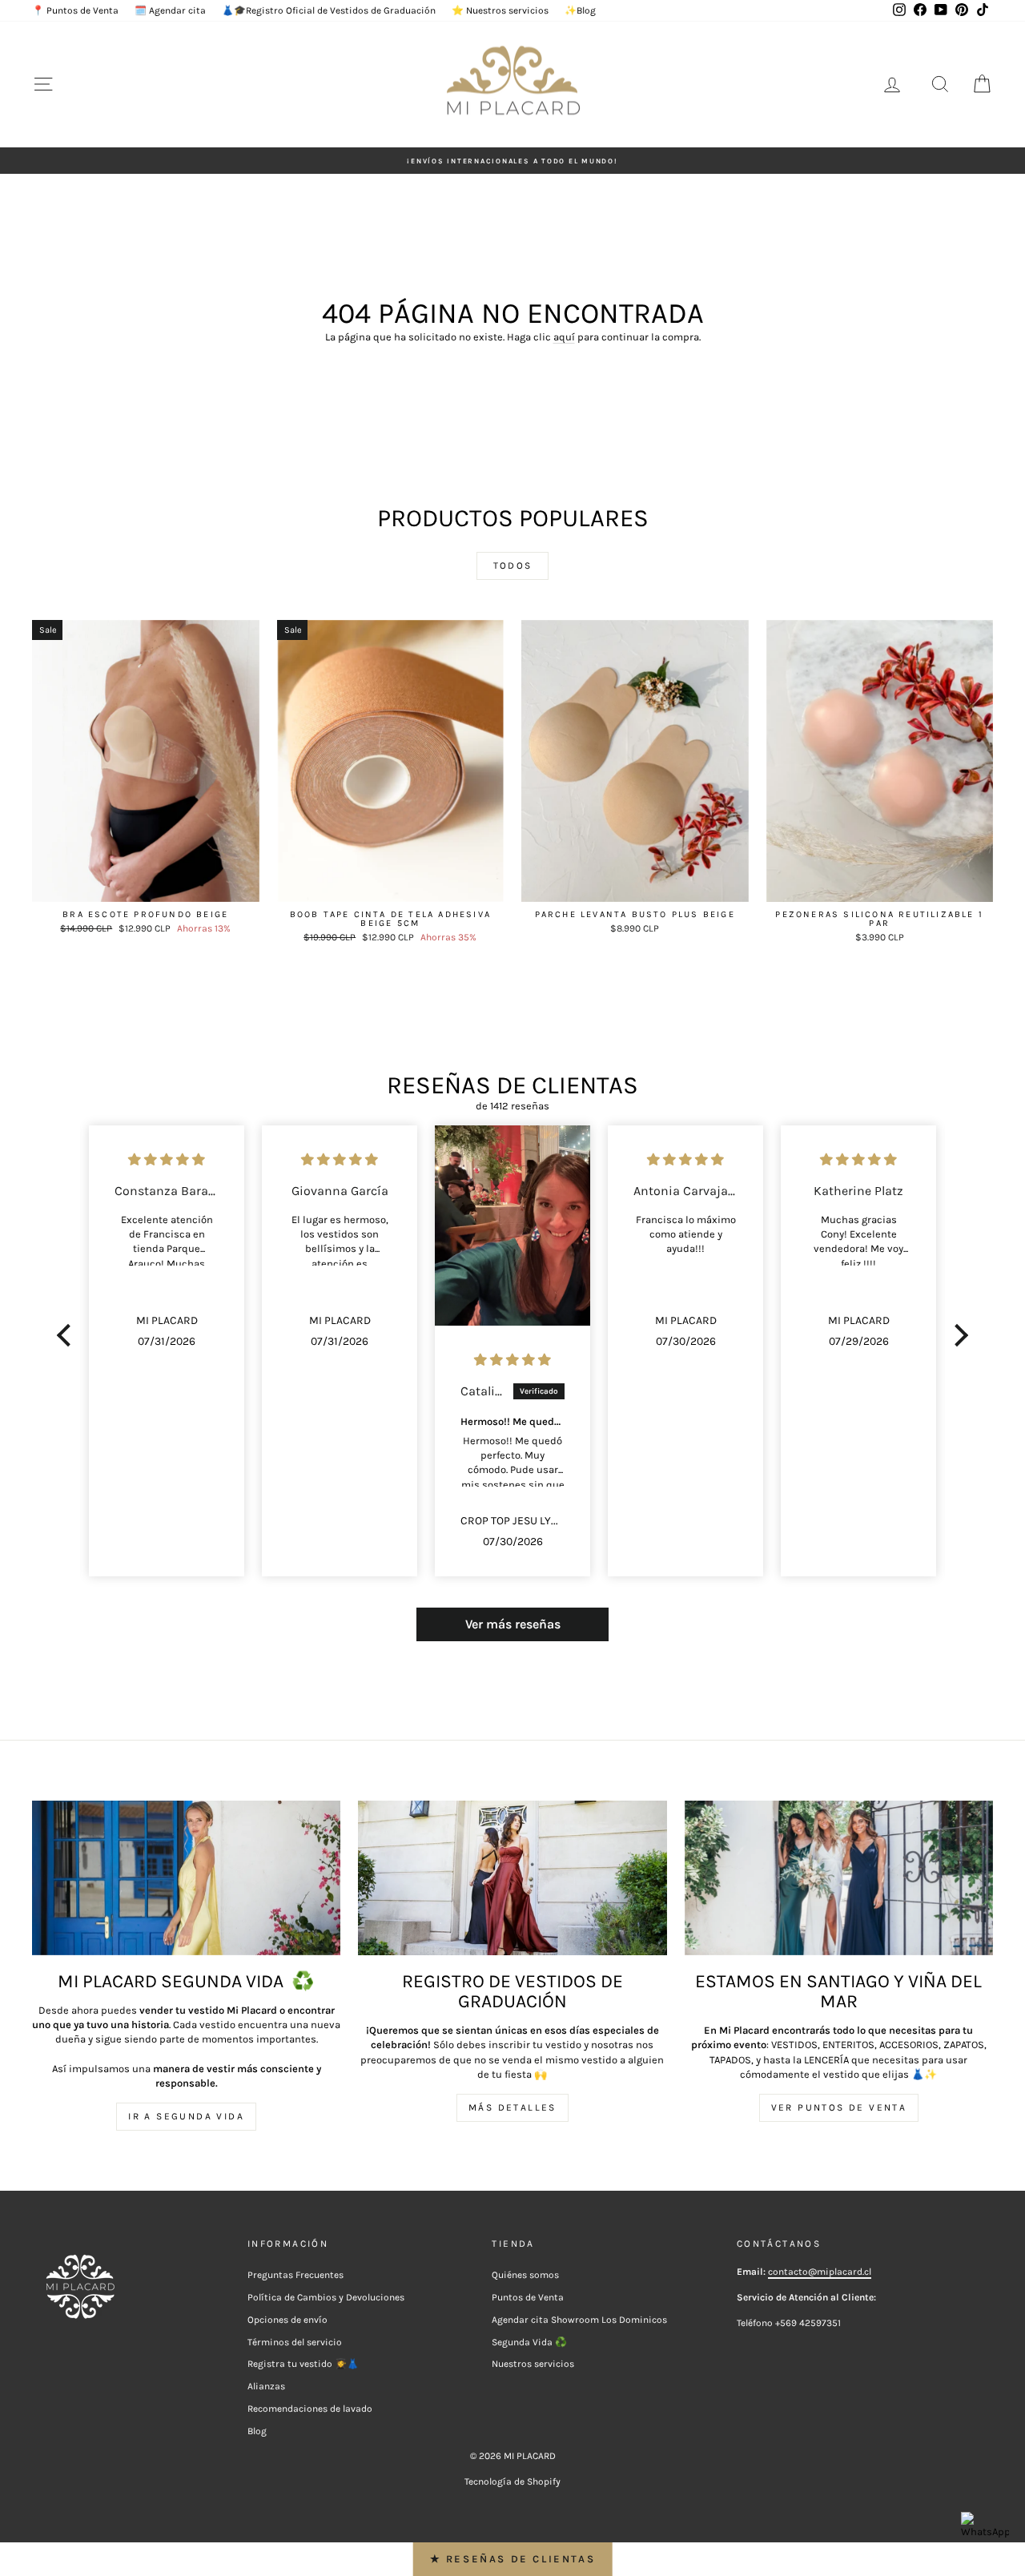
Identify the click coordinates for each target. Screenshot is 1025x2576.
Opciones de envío (287, 2320)
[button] (68, 1335)
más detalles (512, 2107)
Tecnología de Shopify (512, 2481)
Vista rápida (145, 885)
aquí (564, 337)
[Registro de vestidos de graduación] (512, 1878)
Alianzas (266, 2386)
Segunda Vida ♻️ (529, 2342)
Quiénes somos (525, 2275)
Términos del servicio (295, 2342)
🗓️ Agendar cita (170, 10)
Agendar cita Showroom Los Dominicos (579, 2320)
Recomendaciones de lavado (310, 2409)
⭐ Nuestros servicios (500, 10)
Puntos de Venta (528, 2297)
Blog (257, 2431)
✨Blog (580, 10)
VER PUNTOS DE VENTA (839, 2107)
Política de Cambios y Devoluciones (326, 2297)
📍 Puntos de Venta (75, 10)
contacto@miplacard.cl (820, 2272)
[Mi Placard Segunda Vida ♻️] (186, 1878)
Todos (513, 566)
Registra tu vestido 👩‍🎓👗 (303, 2364)
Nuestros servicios (533, 2364)
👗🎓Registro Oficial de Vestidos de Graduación (329, 10)
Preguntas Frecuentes (295, 2275)
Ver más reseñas (513, 1624)
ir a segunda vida (186, 2116)
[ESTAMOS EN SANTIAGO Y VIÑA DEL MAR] (839, 1878)
